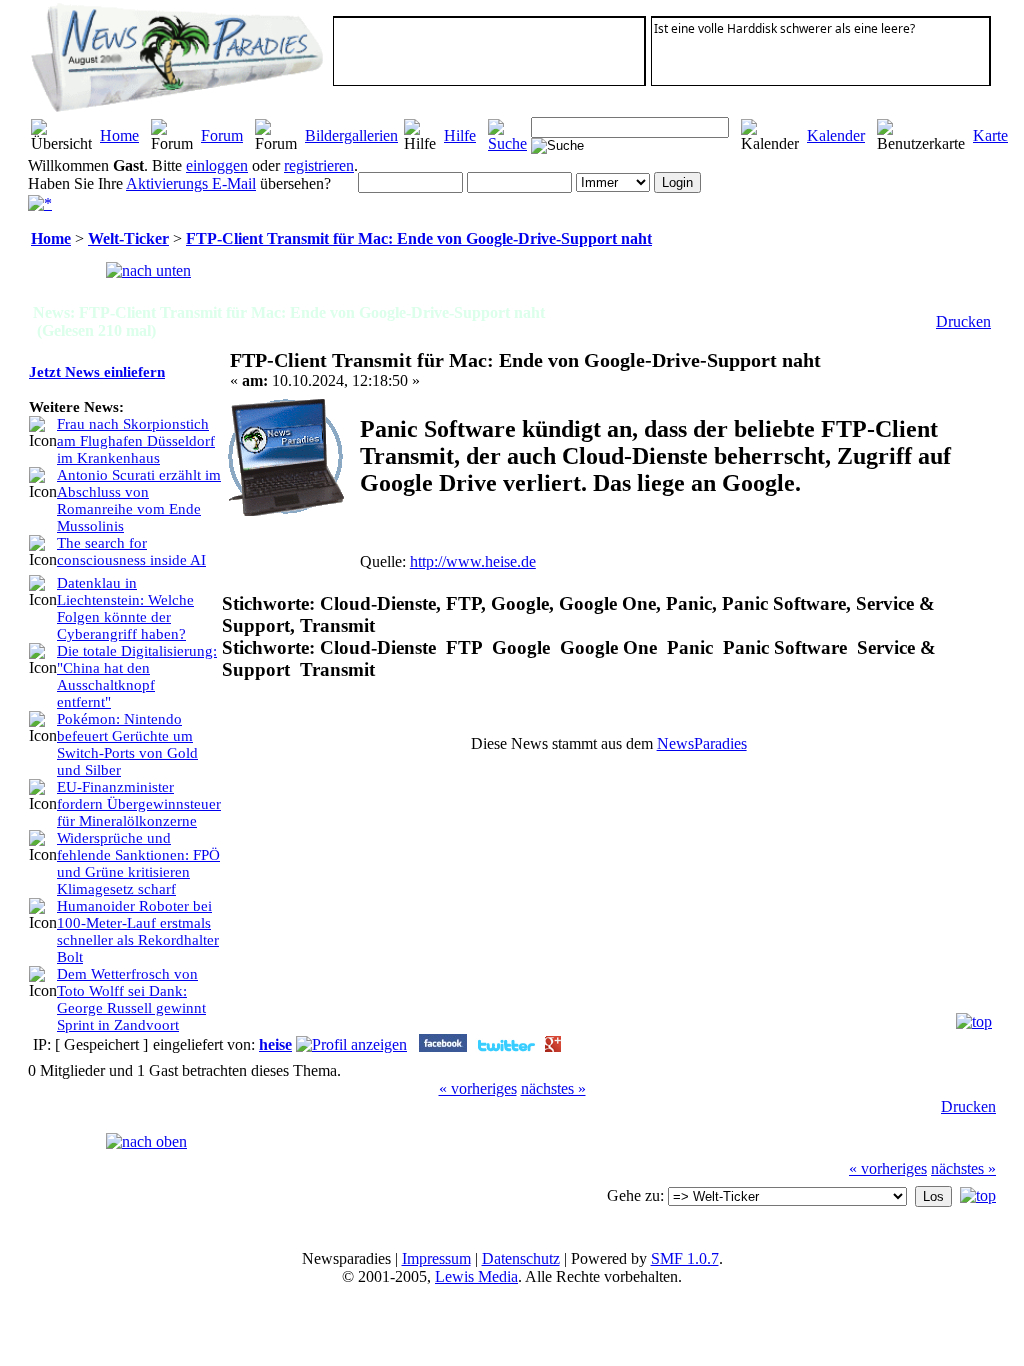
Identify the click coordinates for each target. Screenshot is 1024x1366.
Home (119, 135)
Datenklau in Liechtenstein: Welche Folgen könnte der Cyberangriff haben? (125, 608)
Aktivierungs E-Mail (191, 183)
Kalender (836, 135)
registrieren (319, 165)
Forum (222, 135)
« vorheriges (478, 1088)
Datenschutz (521, 1258)
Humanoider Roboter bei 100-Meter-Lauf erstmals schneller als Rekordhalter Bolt (138, 931)
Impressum (436, 1258)
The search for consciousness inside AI (131, 551)
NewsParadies (702, 743)
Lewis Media (476, 1276)
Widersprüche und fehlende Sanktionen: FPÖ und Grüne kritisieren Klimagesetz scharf (138, 863)
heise (275, 1044)
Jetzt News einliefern (97, 372)
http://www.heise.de (473, 561)
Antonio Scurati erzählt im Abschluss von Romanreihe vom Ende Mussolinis (139, 500)
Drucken (963, 321)
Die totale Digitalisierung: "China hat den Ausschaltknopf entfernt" (137, 676)
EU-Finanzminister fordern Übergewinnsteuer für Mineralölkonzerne (139, 804)
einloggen (217, 165)
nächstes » (553, 1088)
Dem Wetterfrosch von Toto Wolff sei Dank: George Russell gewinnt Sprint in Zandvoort (131, 999)
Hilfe (460, 135)
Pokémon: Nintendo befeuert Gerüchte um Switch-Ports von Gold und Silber (127, 744)
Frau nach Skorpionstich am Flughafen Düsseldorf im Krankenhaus (136, 441)
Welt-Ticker (128, 238)
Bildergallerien (351, 135)
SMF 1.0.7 (685, 1258)
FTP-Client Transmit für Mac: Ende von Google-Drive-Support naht (419, 238)
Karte (990, 135)
